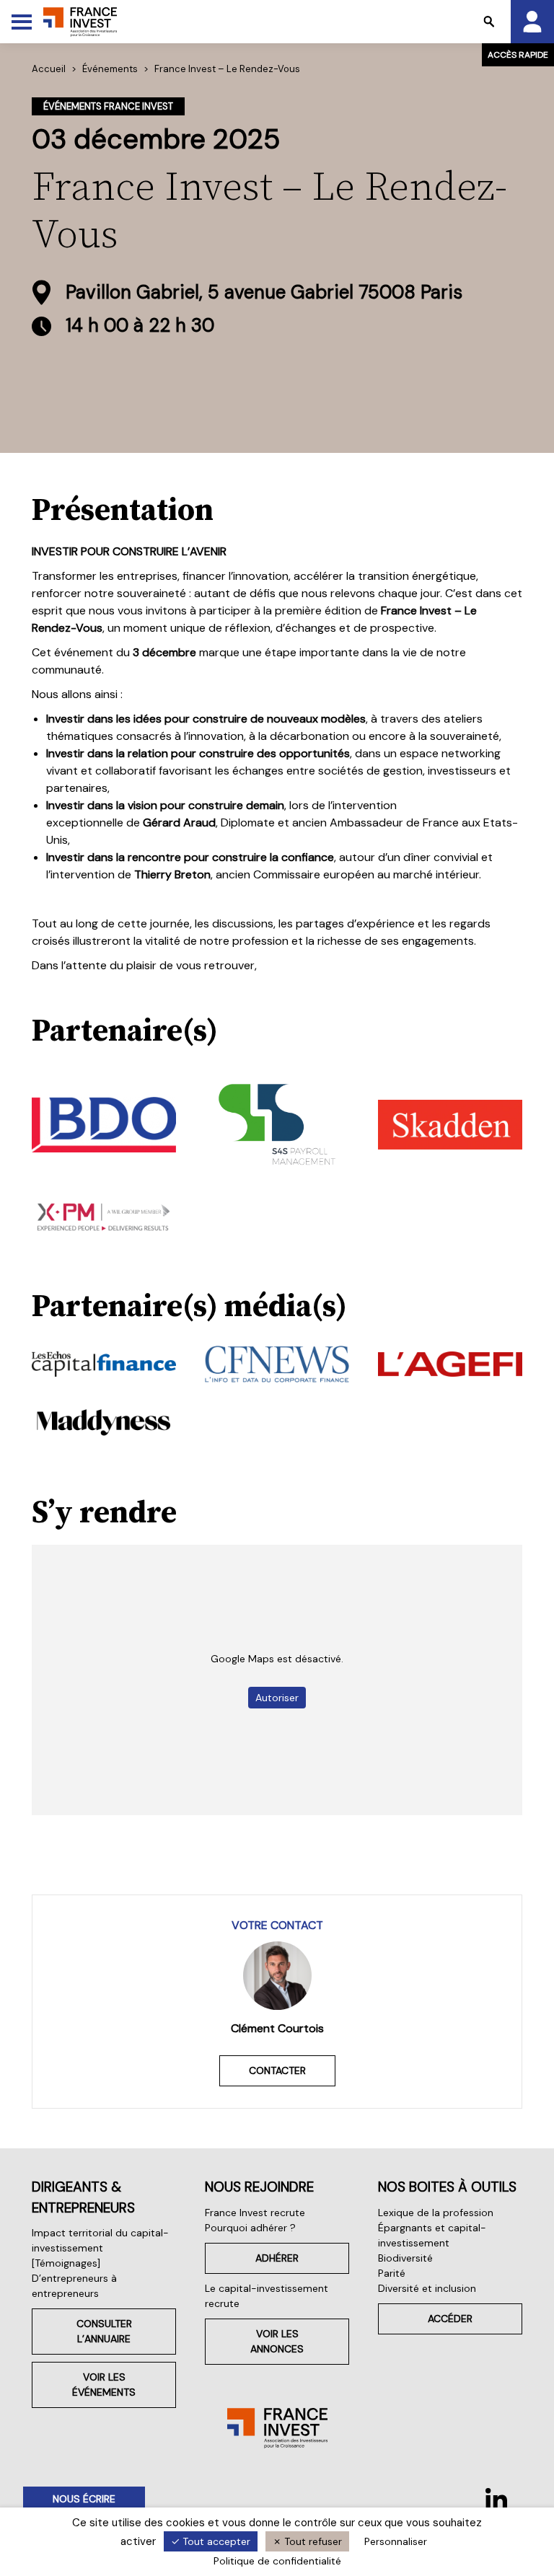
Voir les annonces (277, 2341)
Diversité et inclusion (427, 2288)
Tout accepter (215, 2541)
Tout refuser (312, 2541)
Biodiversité (405, 2258)
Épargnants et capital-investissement (432, 2235)
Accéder (450, 2319)
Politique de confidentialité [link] (277, 2561)
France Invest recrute (255, 2213)
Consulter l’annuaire (104, 2331)
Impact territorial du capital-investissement (100, 2240)
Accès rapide (518, 55)
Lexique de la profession (436, 2213)
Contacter (277, 2070)
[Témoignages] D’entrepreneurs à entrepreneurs (74, 2278)
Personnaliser (396, 2541)
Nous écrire (84, 2499)
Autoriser (277, 1698)
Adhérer (277, 2258)
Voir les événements (104, 2385)
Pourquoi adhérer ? (250, 2228)
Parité (392, 2273)
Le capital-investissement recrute (267, 2296)
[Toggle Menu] (22, 22)
